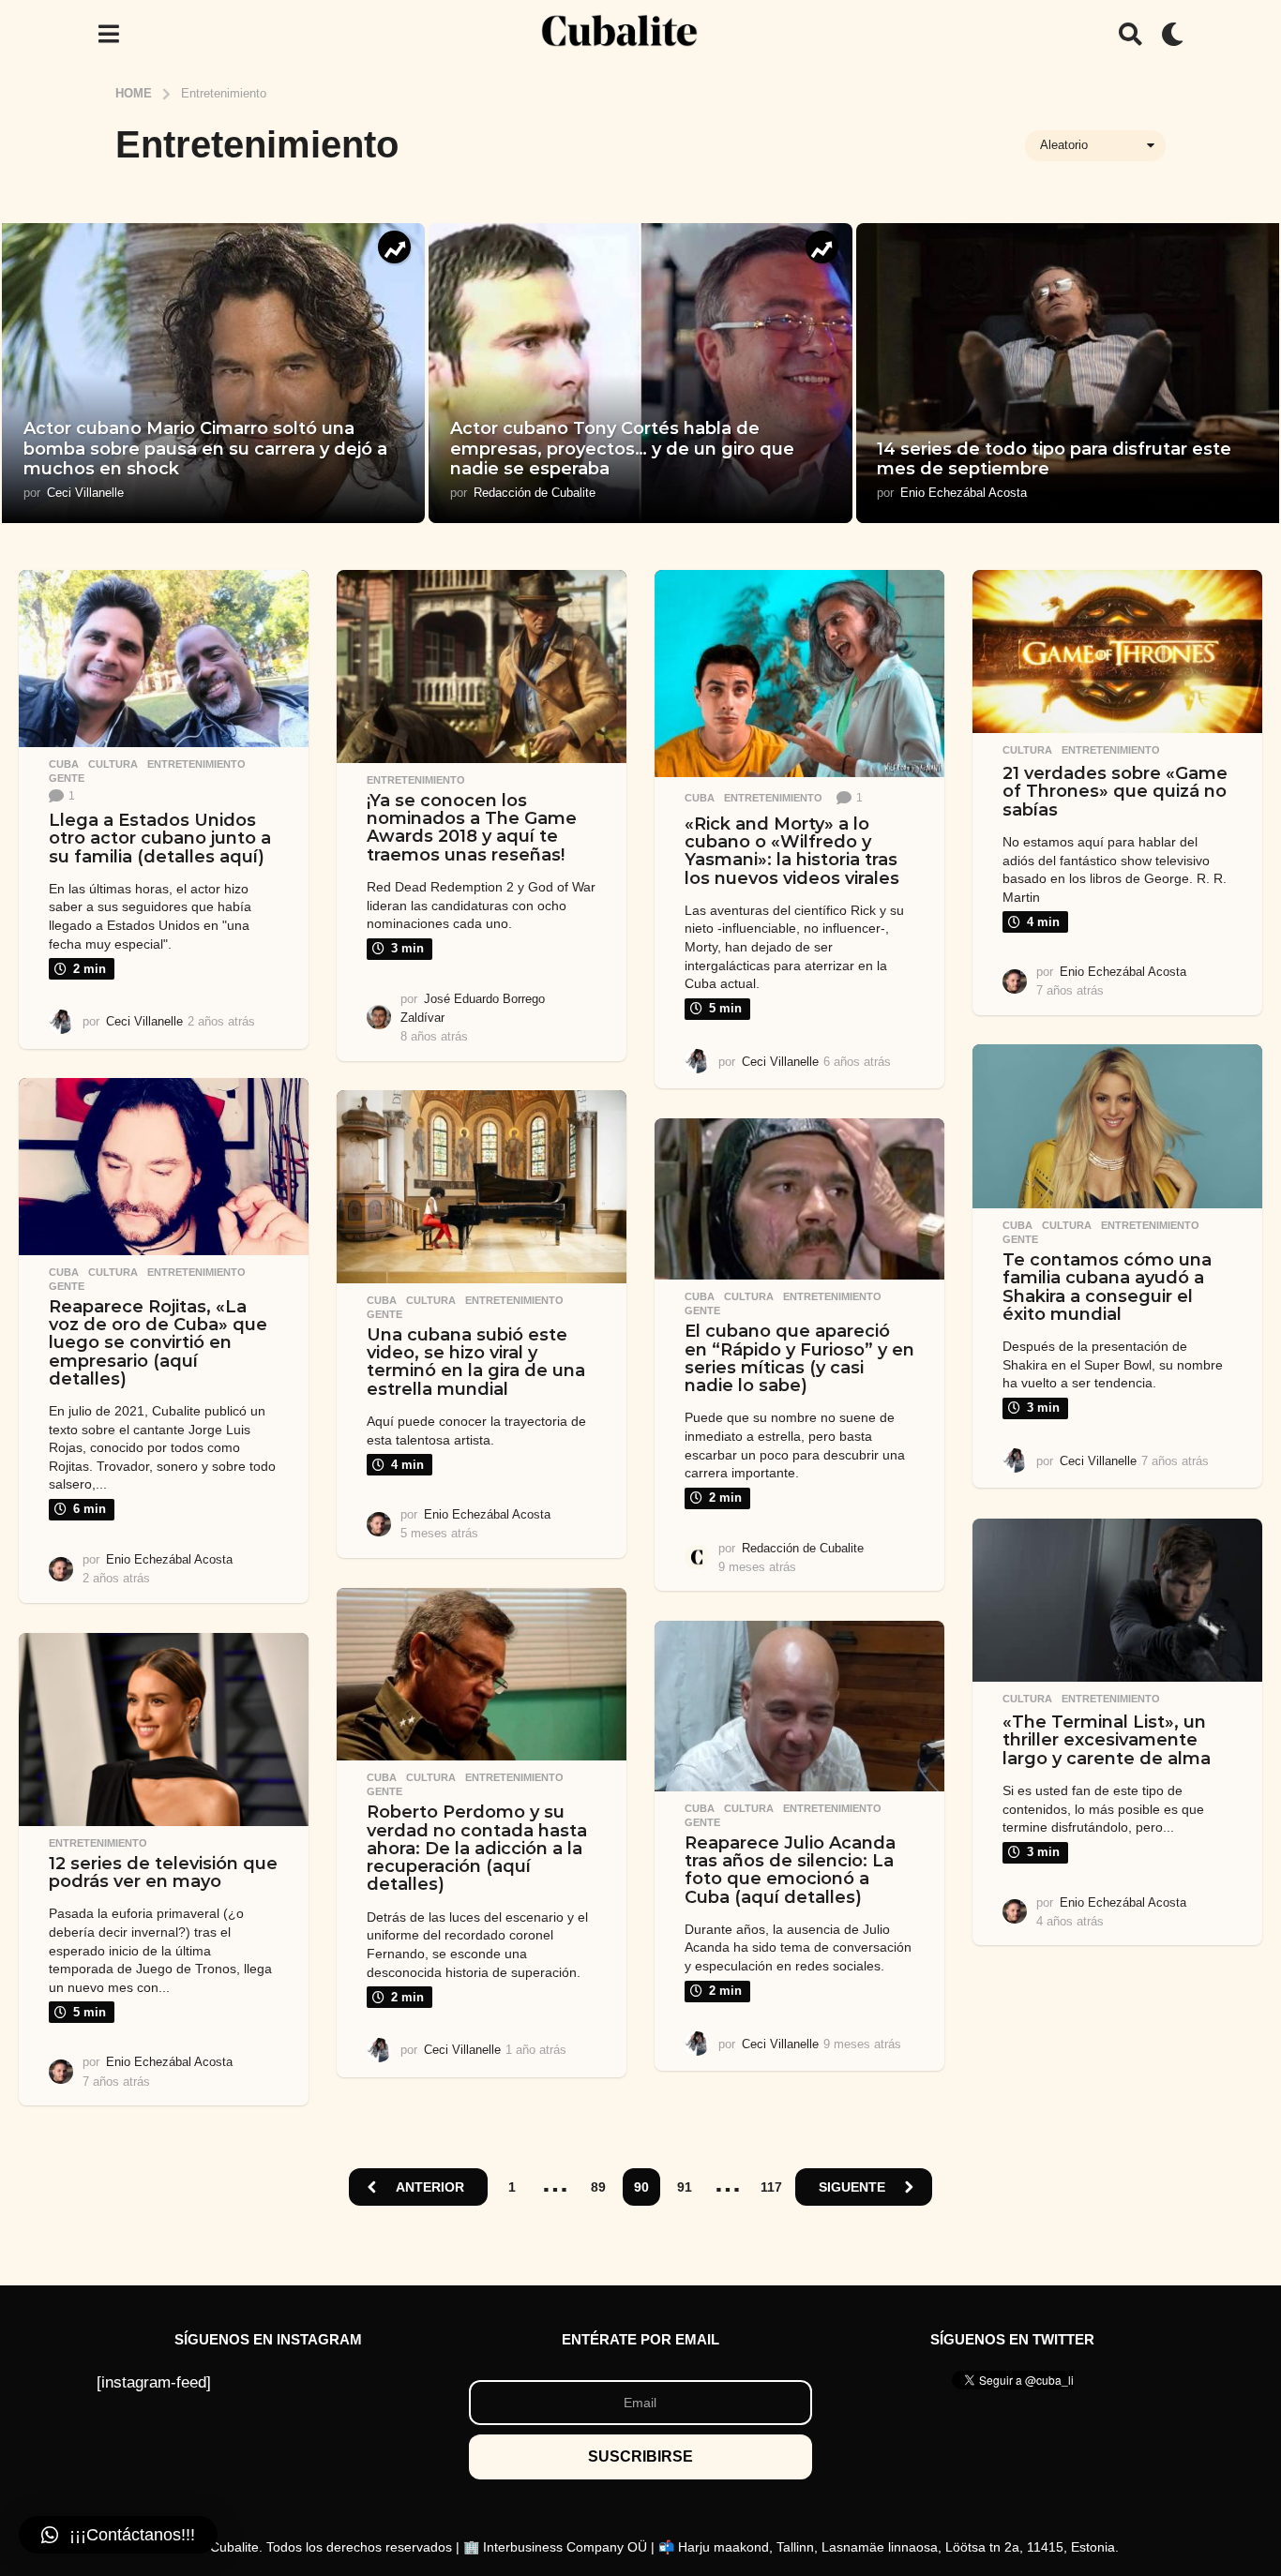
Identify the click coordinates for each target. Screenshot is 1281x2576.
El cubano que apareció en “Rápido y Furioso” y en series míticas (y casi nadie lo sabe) (799, 1358)
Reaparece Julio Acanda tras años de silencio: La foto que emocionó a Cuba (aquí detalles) (790, 1870)
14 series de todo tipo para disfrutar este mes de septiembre (1054, 459)
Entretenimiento (196, 764)
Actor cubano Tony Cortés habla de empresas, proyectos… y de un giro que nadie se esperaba (622, 449)
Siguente (852, 2187)
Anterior (430, 2187)
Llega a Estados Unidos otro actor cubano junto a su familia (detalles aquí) (160, 839)
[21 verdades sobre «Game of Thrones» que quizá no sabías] (1117, 651)
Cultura (113, 764)
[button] (108, 34)
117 (771, 2187)
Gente (67, 778)
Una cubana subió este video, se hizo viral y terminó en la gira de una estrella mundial (476, 1362)
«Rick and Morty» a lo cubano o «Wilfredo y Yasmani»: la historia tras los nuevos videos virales (792, 851)
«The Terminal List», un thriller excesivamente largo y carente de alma (1107, 1740)
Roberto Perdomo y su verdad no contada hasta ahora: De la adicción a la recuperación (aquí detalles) (477, 1848)
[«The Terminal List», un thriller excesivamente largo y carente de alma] (1117, 1600)
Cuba (64, 764)
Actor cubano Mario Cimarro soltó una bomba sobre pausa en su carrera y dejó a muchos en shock (205, 449)
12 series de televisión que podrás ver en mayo (163, 1872)
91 (685, 2187)
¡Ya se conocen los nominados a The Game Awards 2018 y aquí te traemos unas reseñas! (472, 828)
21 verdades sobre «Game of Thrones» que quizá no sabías (1115, 792)
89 (598, 2187)
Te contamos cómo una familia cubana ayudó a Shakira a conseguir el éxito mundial (1107, 1287)
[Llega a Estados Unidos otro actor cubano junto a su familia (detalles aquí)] (164, 659)
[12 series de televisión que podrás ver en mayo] (164, 1730)
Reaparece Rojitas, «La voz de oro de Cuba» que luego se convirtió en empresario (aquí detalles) (158, 1343)
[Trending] (394, 247)
